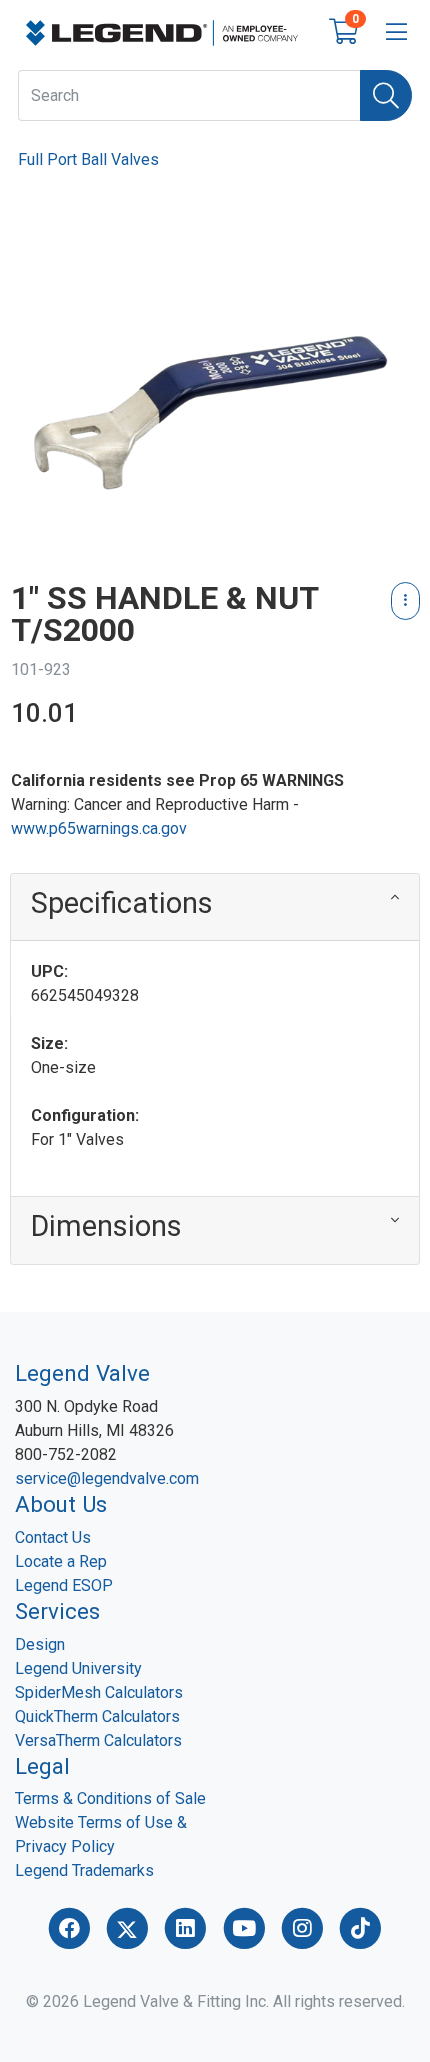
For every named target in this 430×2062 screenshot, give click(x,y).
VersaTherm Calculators (98, 1740)
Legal (42, 1766)
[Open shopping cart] (343, 35)
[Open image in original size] (162, 31)
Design (40, 1644)
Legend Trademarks (84, 1870)
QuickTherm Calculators (97, 1716)
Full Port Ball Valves (88, 159)
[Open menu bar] (396, 33)
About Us (61, 1504)
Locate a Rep (61, 1561)
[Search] (386, 95)
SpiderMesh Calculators (99, 1692)
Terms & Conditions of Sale (110, 1798)
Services (57, 1611)
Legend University (78, 1668)
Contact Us (53, 1537)
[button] (215, 907)
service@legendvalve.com (107, 1478)
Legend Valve (82, 1373)
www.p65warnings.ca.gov (99, 828)
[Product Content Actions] (405, 601)
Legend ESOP (64, 1585)
